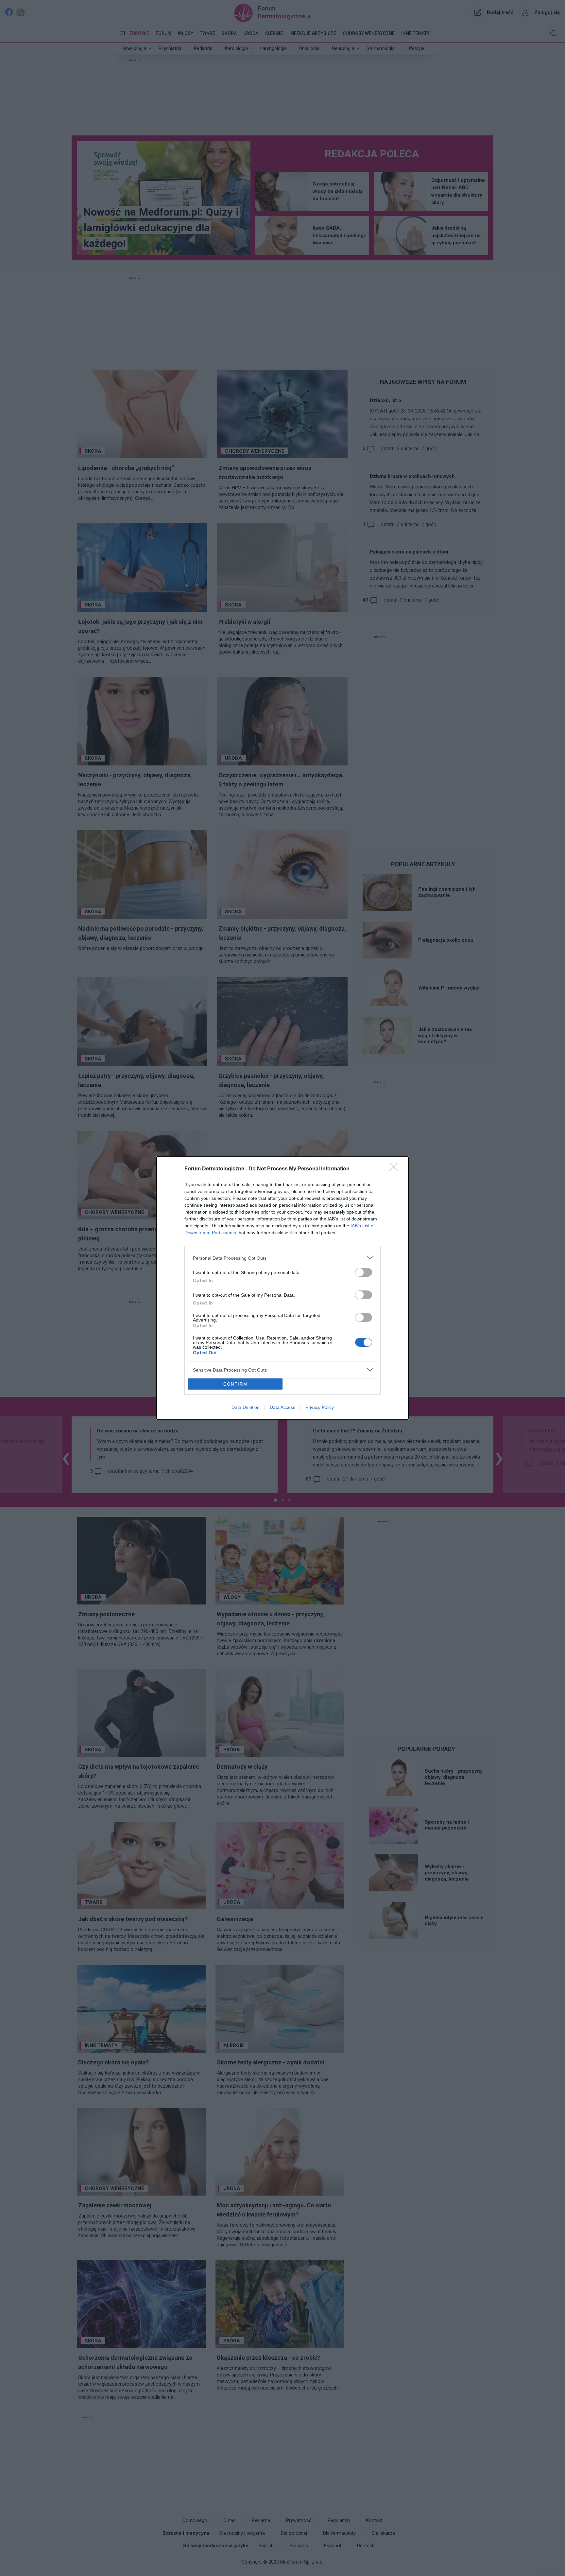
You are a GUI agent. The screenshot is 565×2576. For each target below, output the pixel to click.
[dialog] (282, 1288)
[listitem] (282, 1258)
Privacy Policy (320, 1407)
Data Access (282, 1407)
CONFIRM (235, 1384)
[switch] (364, 1272)
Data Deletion (246, 1407)
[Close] (396, 1169)
